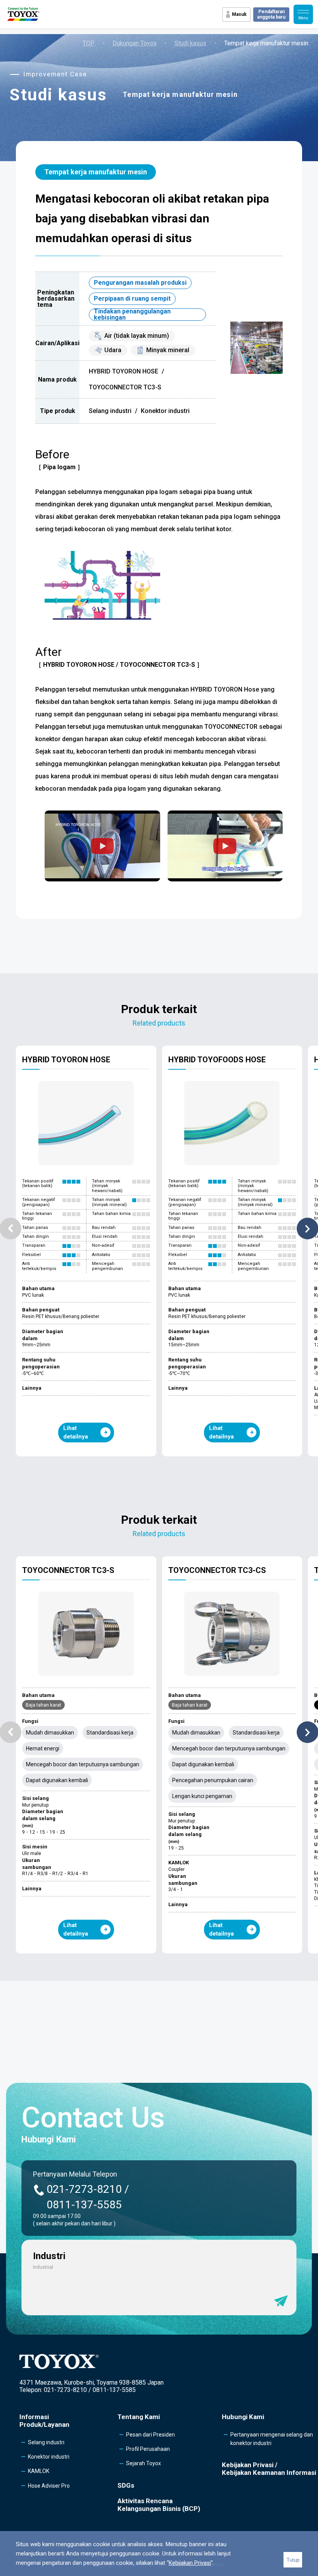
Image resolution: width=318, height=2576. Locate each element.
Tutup (293, 2560)
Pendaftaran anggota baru (271, 14)
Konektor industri (49, 2457)
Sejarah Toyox (143, 2463)
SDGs (126, 2485)
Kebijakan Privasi (190, 2563)
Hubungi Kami (243, 2417)
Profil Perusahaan (148, 2449)
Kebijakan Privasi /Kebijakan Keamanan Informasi (269, 2469)
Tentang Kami (139, 2417)
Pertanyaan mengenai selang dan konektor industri (272, 2439)
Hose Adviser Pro (49, 2486)
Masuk (239, 14)
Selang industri (46, 2442)
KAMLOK (39, 2471)
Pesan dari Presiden (150, 2435)
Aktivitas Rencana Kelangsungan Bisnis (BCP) (159, 2505)
